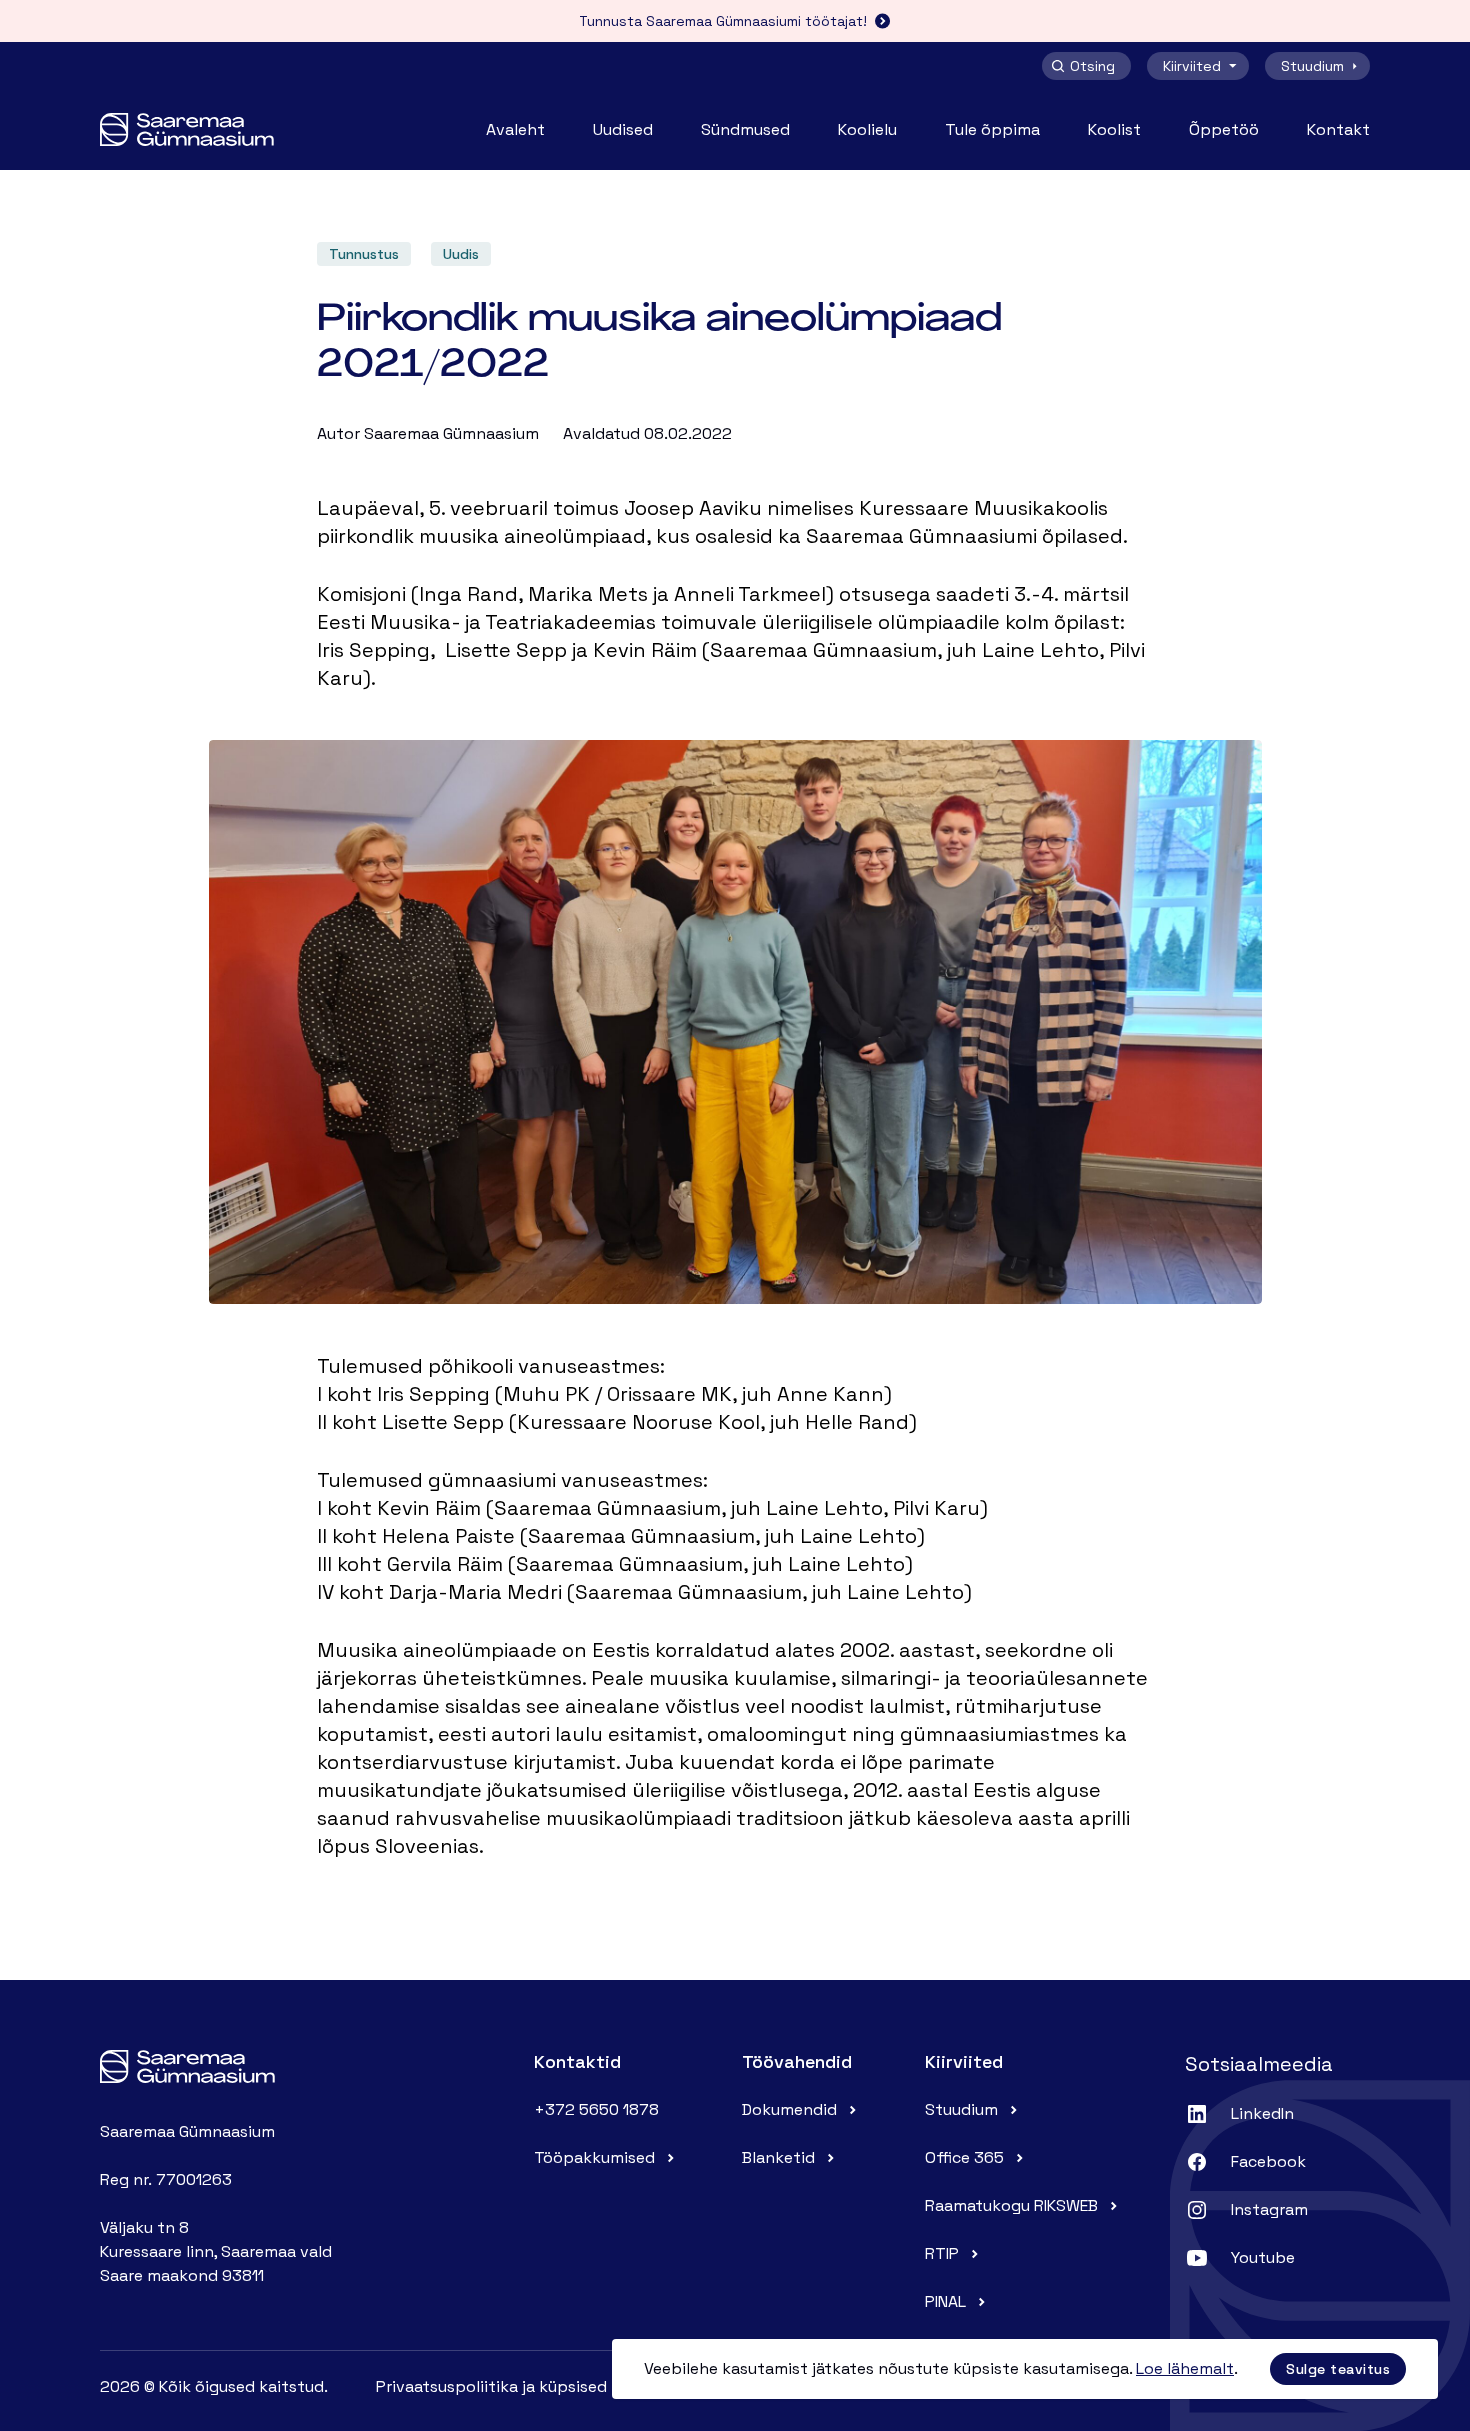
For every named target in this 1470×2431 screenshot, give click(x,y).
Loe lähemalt (1185, 2368)
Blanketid (778, 2157)
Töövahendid (797, 2061)
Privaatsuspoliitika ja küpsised (491, 2386)
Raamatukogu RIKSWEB (1011, 2205)
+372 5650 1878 (596, 2109)
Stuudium (1312, 66)
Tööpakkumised (594, 2157)
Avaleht (515, 129)
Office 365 (964, 2157)
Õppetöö (1224, 129)
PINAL (945, 2301)
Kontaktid (577, 2061)
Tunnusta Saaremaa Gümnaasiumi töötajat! (723, 21)
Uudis (461, 254)
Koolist (1114, 129)
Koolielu (867, 129)
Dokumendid (789, 2109)
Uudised (623, 129)
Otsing (1092, 66)
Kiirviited (1192, 66)
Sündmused (745, 129)
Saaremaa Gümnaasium (451, 433)
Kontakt (1338, 129)
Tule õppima (992, 129)
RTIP (942, 2253)
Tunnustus (364, 254)
